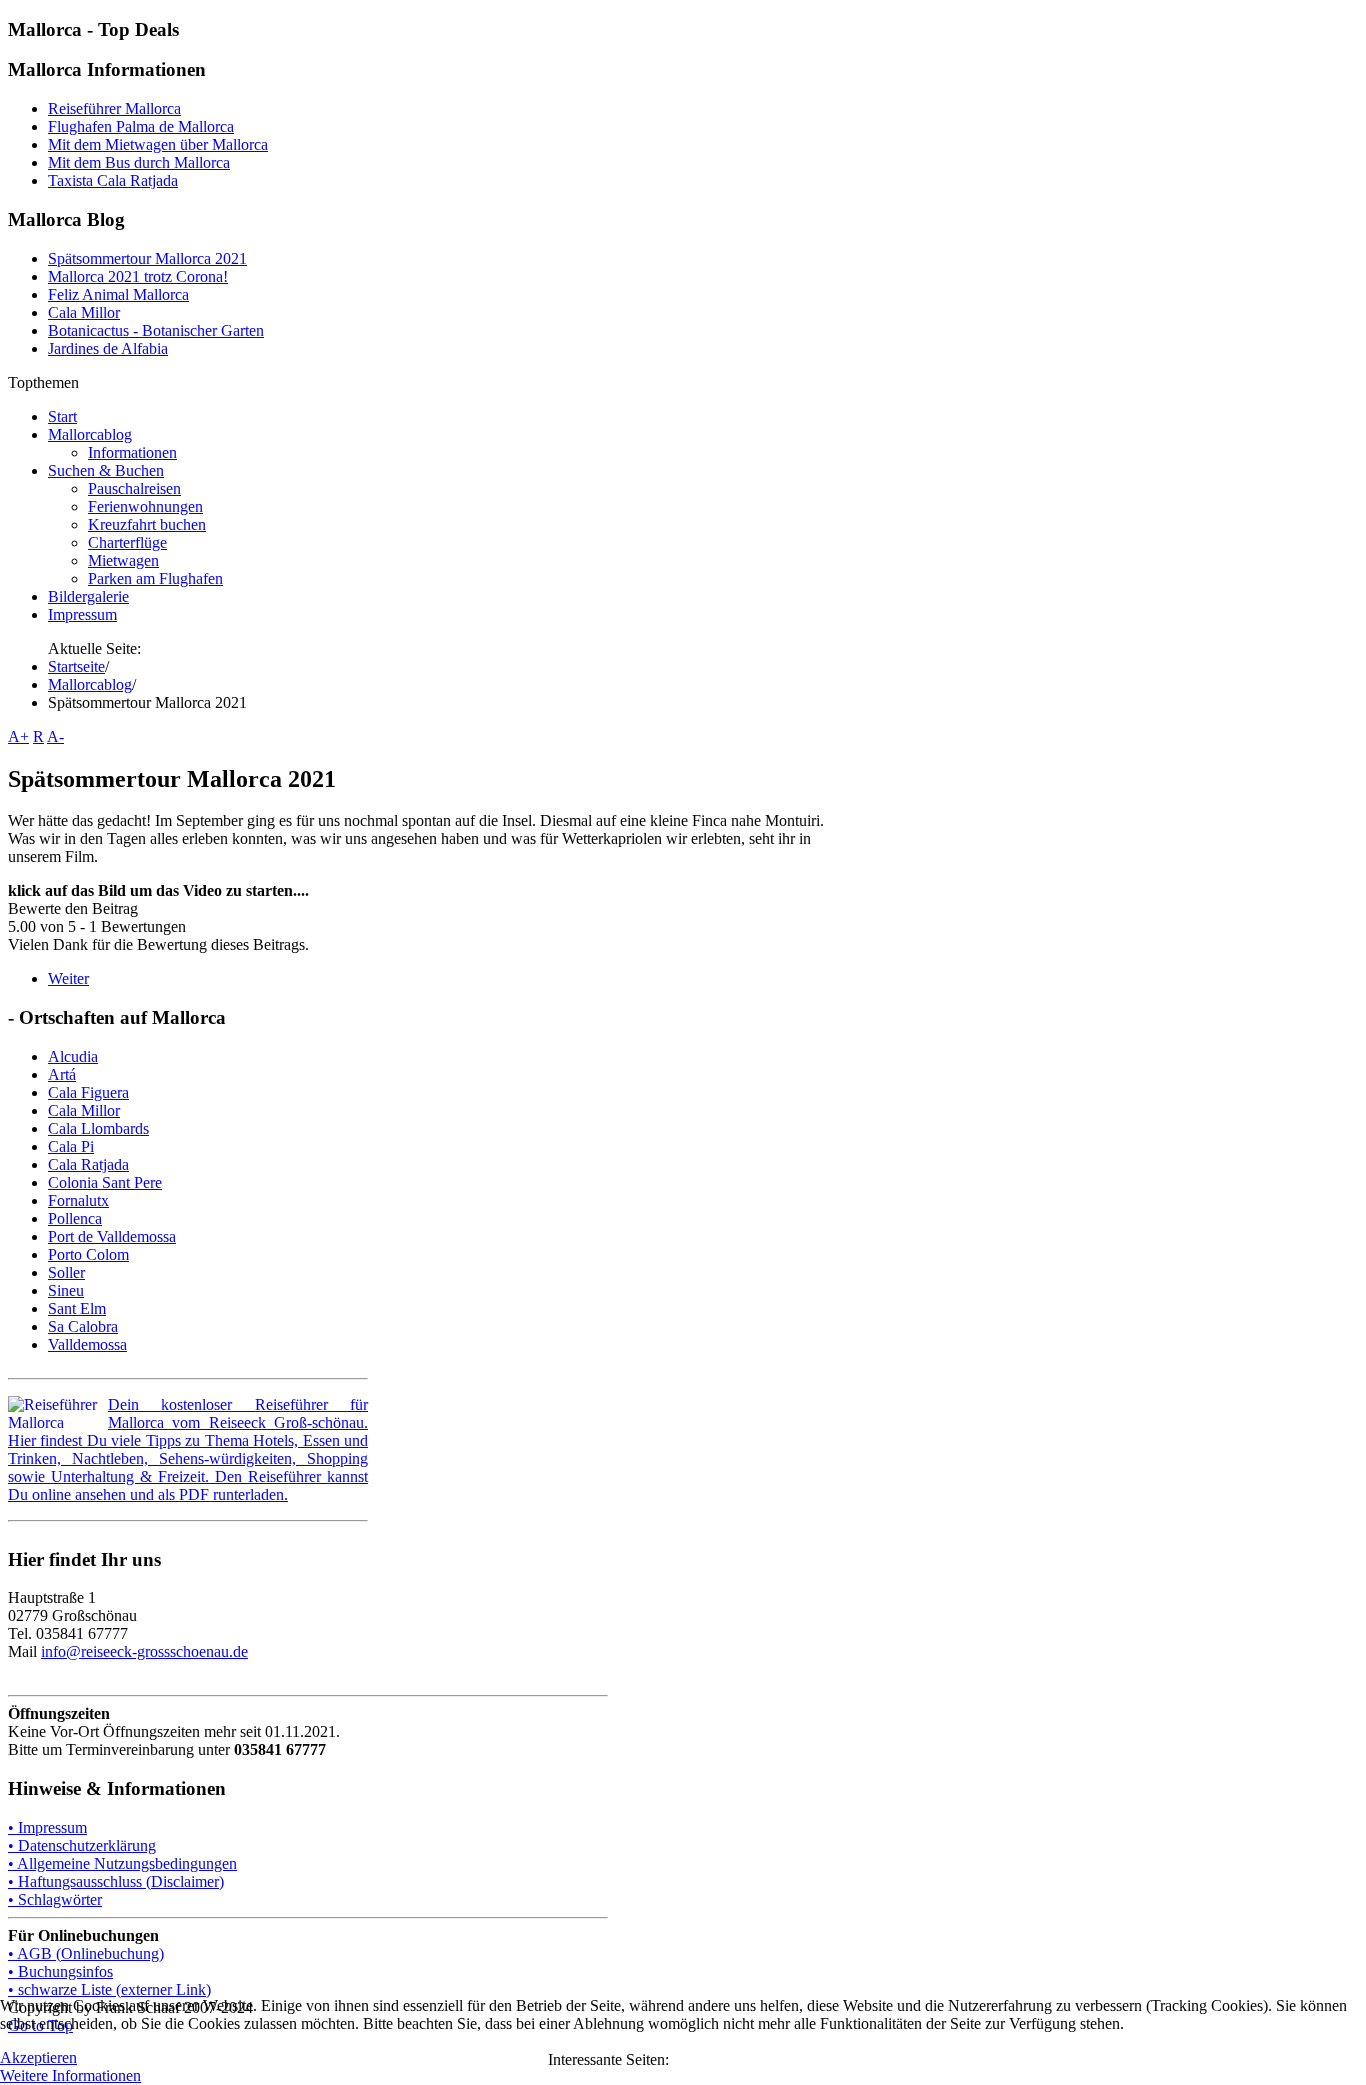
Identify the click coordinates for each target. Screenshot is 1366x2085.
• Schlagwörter (55, 1899)
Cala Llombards (98, 1128)
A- (55, 736)
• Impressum (47, 1827)
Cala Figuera (88, 1092)
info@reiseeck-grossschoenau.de (144, 1651)
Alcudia (73, 1056)
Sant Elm (77, 1308)
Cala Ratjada (88, 1164)
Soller (66, 1272)
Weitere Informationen (70, 2075)
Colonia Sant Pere (105, 1182)
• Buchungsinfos (60, 1971)
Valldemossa (87, 1344)
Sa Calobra (83, 1326)
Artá (62, 1074)
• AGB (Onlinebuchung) (86, 1953)
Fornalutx (78, 1200)
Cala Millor (84, 1110)
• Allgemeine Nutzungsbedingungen (122, 1863)
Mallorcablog (90, 684)
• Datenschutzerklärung (82, 1845)
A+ (18, 736)
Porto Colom (88, 1254)
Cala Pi (71, 1146)
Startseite (76, 666)
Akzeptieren (38, 2057)
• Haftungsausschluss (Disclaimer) (116, 1881)
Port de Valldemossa (112, 1236)
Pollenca (75, 1218)
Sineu (66, 1290)
